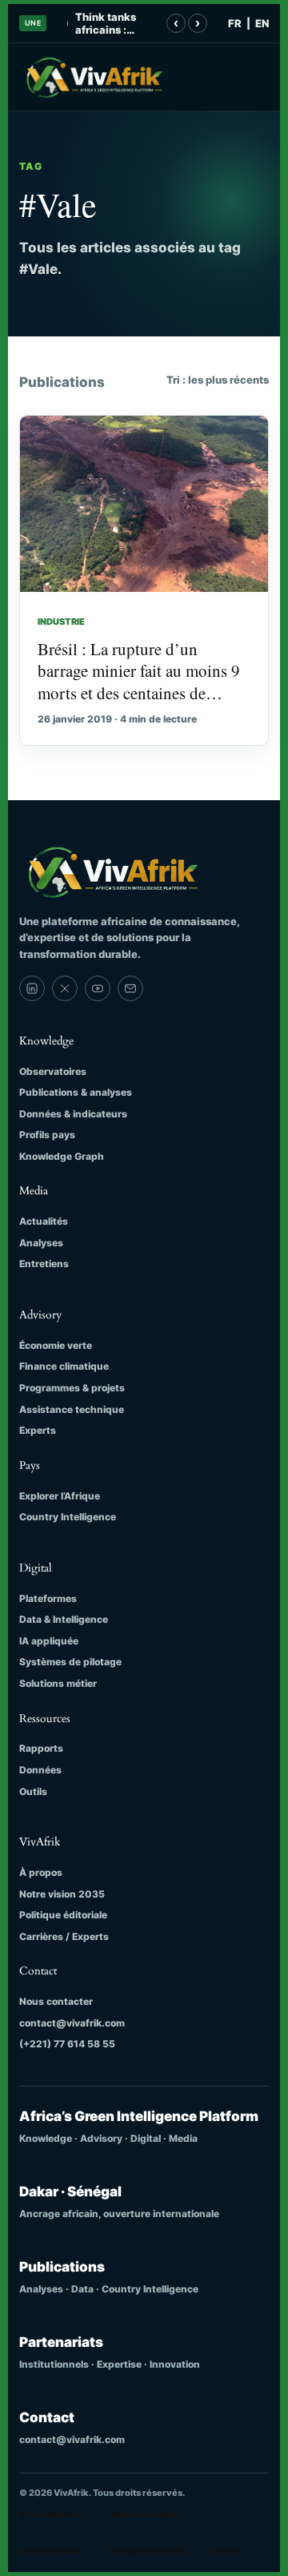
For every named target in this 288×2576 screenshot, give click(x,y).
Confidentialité (51, 2550)
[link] (32, 988)
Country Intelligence (68, 1517)
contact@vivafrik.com (72, 2023)
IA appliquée (49, 1641)
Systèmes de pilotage (70, 1662)
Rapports (41, 1748)
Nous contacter (56, 2001)
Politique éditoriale (63, 1915)
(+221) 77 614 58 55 (67, 2044)
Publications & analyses (76, 1092)
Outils (33, 1791)
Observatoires (53, 1071)
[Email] (130, 988)
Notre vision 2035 (62, 1894)
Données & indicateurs (73, 1114)
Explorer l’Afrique (60, 1496)
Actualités (44, 1221)
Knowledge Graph (62, 1156)
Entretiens (44, 1264)
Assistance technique (72, 1409)
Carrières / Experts (64, 1936)
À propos (41, 1872)
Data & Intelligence (64, 1619)
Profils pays (47, 1135)
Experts (38, 1430)
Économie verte (56, 1345)
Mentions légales (146, 2514)
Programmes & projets (72, 1388)
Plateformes (48, 1598)
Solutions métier (58, 1683)
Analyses (41, 1243)
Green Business (53, 2514)
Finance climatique (64, 1366)
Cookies (228, 2550)
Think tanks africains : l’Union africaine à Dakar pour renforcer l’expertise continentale (108, 24)
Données (40, 1770)
